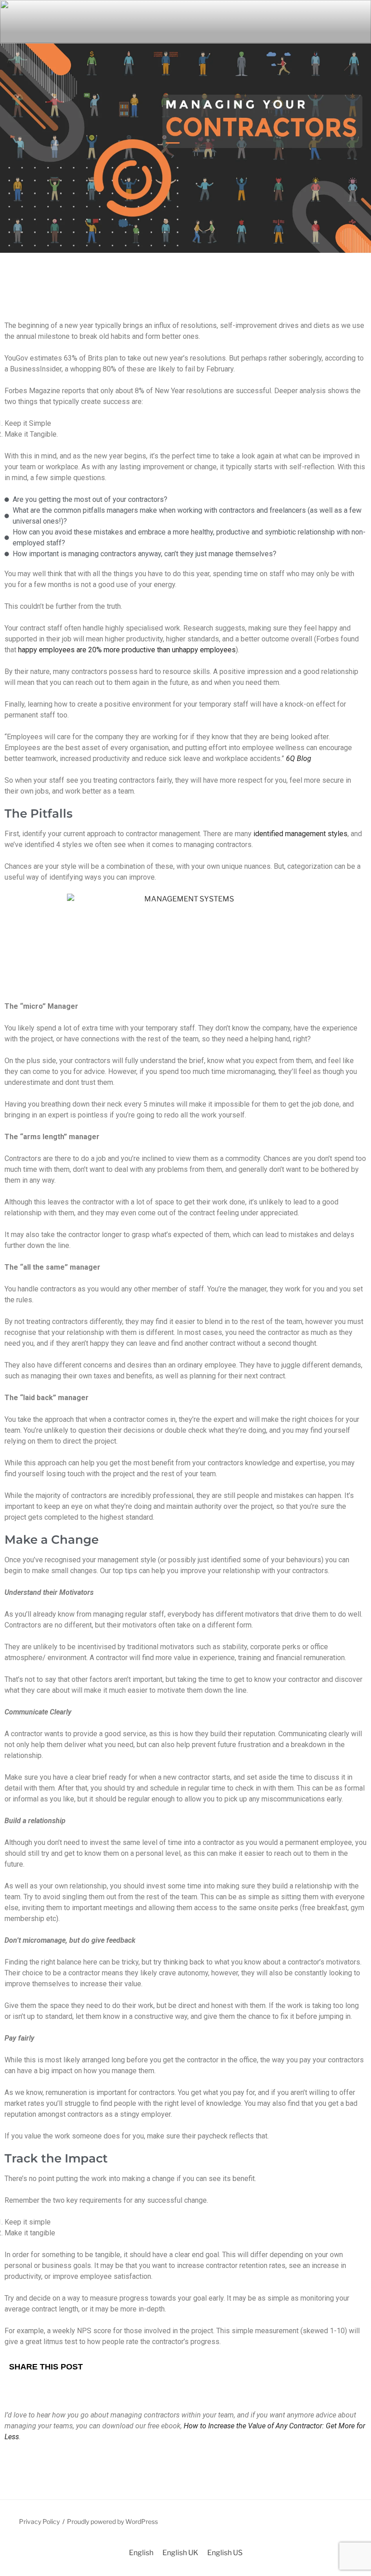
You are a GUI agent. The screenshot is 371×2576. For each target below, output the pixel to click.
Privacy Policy (39, 2521)
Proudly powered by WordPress (112, 2521)
